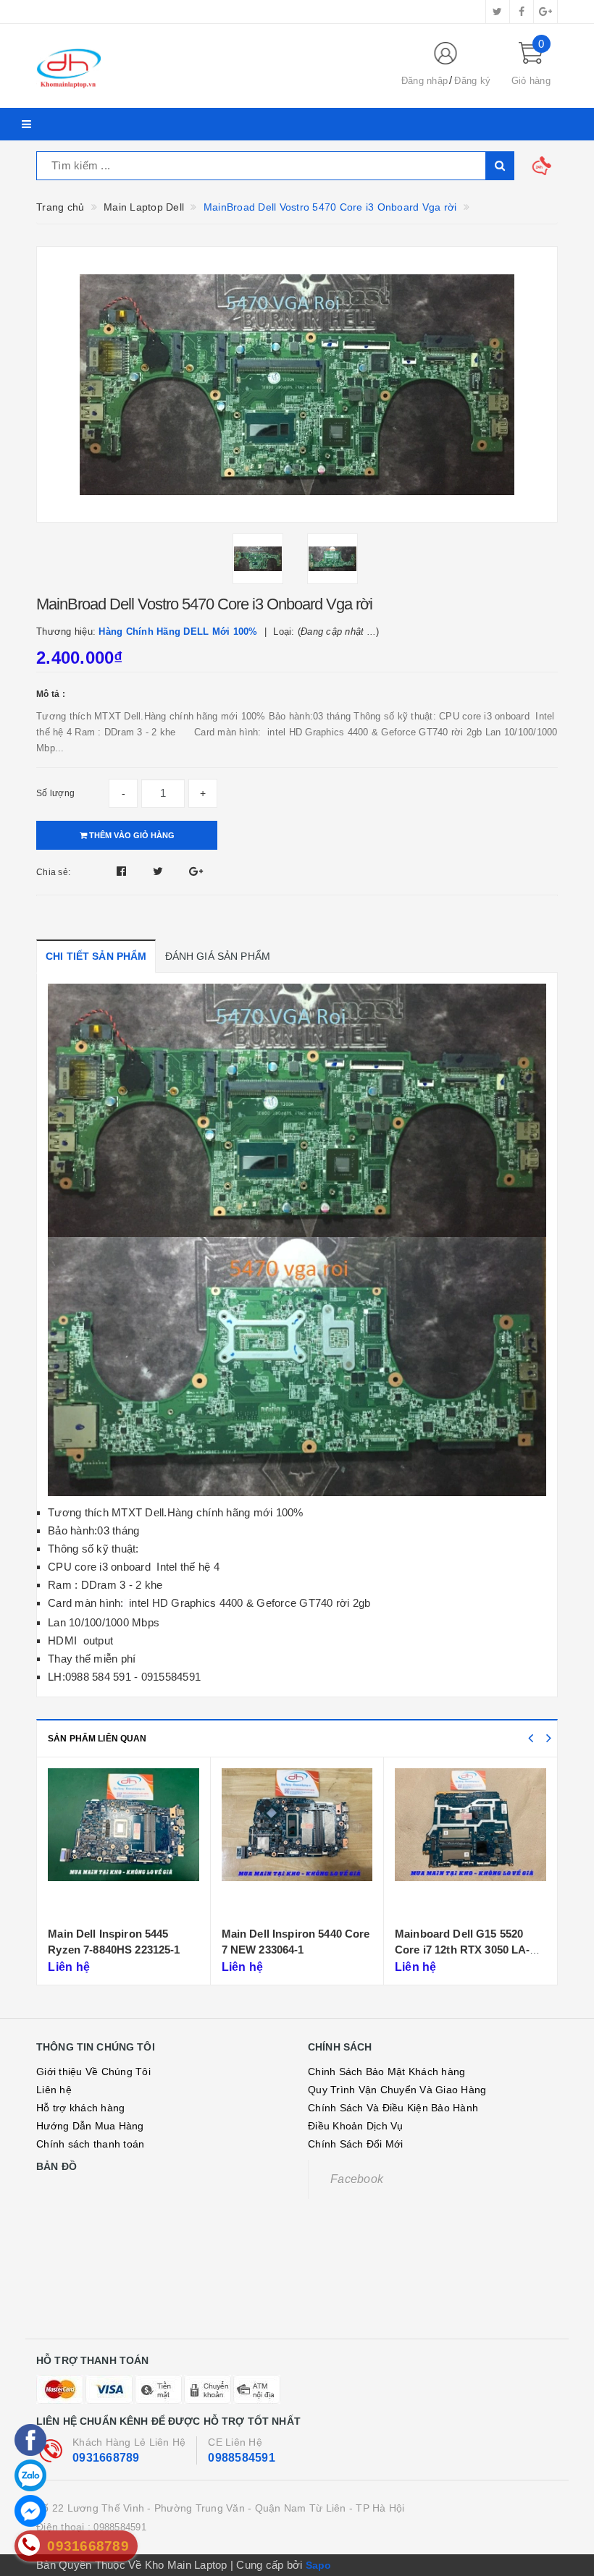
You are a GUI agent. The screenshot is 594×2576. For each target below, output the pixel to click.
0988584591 (242, 2458)
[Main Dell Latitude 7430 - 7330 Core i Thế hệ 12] (470, 1844)
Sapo (319, 2565)
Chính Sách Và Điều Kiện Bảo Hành (393, 2108)
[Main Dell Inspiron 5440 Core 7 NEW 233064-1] (124, 1844)
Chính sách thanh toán (90, 2144)
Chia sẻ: (53, 872)
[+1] (196, 871)
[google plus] (545, 12)
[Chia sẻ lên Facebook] (123, 871)
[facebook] (522, 12)
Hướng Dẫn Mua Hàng (90, 2126)
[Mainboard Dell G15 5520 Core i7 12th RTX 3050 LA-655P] (297, 1844)
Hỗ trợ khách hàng (80, 2108)
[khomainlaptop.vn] (206, 66)
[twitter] (498, 12)
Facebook (357, 2179)
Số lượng (55, 793)
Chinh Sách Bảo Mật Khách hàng (386, 2072)
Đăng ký (472, 81)
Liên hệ (54, 2090)
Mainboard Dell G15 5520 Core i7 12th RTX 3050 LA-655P (289, 1949)
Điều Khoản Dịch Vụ (356, 2126)
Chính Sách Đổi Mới (356, 2144)
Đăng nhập (424, 81)
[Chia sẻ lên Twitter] (160, 871)
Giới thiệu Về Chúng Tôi (93, 2072)
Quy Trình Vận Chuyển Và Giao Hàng (397, 2090)
